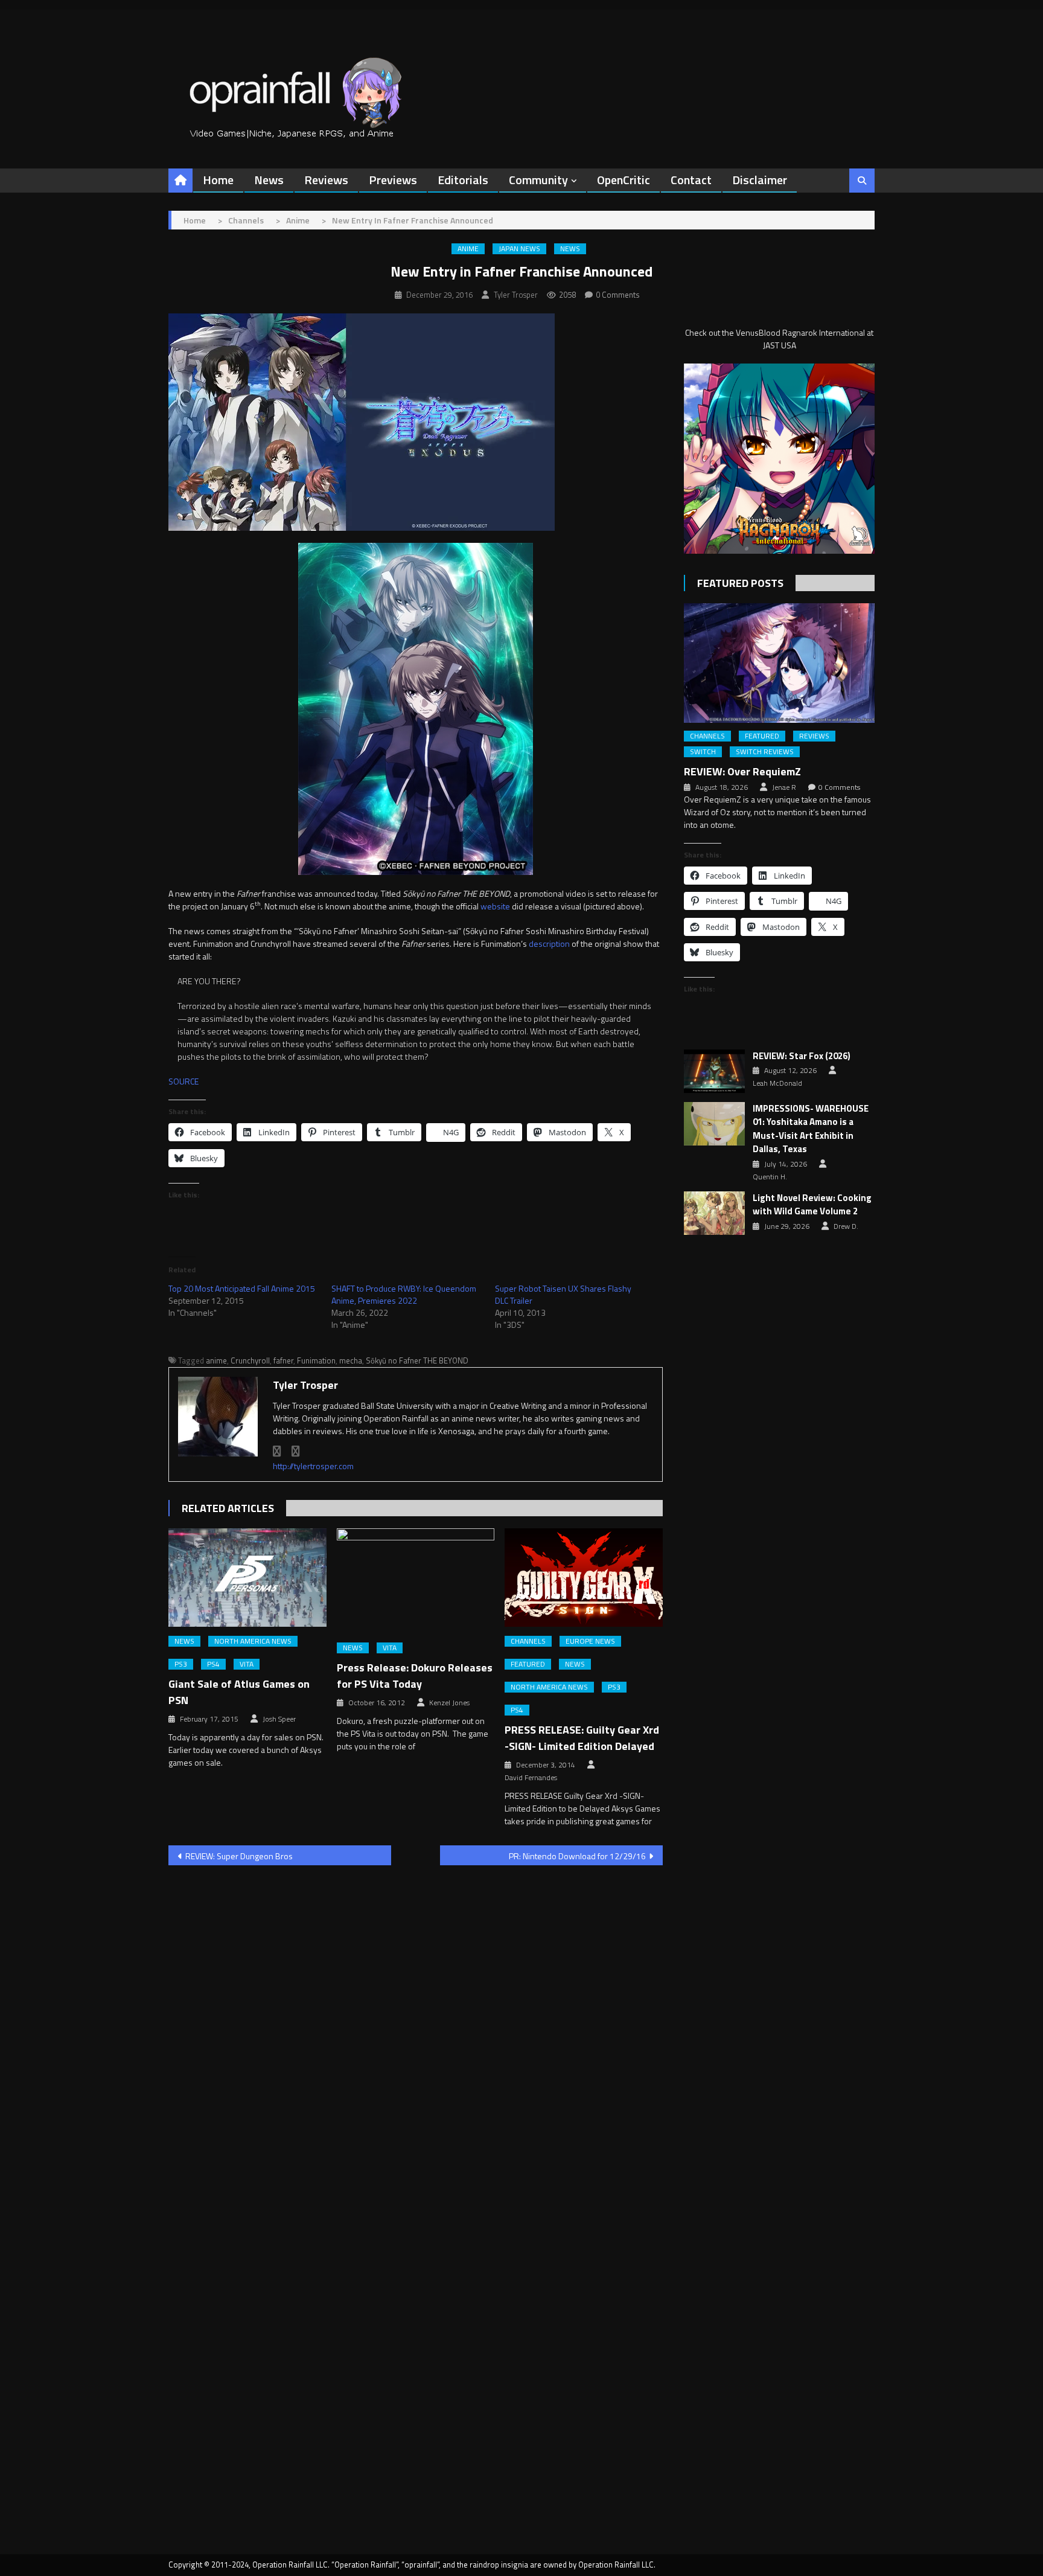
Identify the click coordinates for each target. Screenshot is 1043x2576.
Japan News (519, 249)
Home (218, 180)
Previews (393, 180)
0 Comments (618, 295)
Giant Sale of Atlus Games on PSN (239, 1692)
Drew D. (846, 1226)
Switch (703, 752)
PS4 (213, 1664)
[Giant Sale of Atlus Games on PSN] (247, 1578)
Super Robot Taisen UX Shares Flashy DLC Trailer (563, 1294)
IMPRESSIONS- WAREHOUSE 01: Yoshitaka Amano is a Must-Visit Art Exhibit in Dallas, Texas (811, 1129)
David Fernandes (531, 1778)
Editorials (463, 180)
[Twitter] (296, 1451)
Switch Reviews (765, 752)
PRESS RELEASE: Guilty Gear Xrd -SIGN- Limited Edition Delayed (582, 1738)
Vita (247, 1664)
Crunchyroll (250, 1360)
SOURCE (183, 1081)
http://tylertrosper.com (313, 1466)
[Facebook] (277, 1451)
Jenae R (784, 787)
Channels (528, 1641)
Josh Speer (279, 1719)
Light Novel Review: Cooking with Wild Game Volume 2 (812, 1205)
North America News (253, 1641)
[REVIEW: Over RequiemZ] (779, 663)
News (269, 180)
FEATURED (528, 1664)
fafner (283, 1360)
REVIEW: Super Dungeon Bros (239, 1856)
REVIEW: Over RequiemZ (742, 771)
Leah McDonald (777, 1083)
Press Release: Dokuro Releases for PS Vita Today (415, 1676)
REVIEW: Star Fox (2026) (802, 1056)
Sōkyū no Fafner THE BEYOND (417, 1360)
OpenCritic (624, 180)
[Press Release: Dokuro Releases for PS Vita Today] (416, 1581)
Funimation (316, 1360)
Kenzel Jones (449, 1703)
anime (216, 1360)
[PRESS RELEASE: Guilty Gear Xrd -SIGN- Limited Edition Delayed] (584, 1578)
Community (538, 180)
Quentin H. (770, 1177)
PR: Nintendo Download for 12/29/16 (577, 1856)
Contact (691, 180)
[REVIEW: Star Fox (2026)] (714, 1071)
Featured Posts (740, 583)
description (549, 944)
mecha (351, 1360)
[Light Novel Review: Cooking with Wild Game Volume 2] (714, 1213)
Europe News (590, 1641)
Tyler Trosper (516, 295)
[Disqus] (416, 2029)
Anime (468, 249)
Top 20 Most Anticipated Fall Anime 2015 (242, 1288)
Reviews (326, 180)
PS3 (181, 1664)
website (495, 906)
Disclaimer (760, 180)
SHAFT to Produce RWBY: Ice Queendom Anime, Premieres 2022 (404, 1294)
